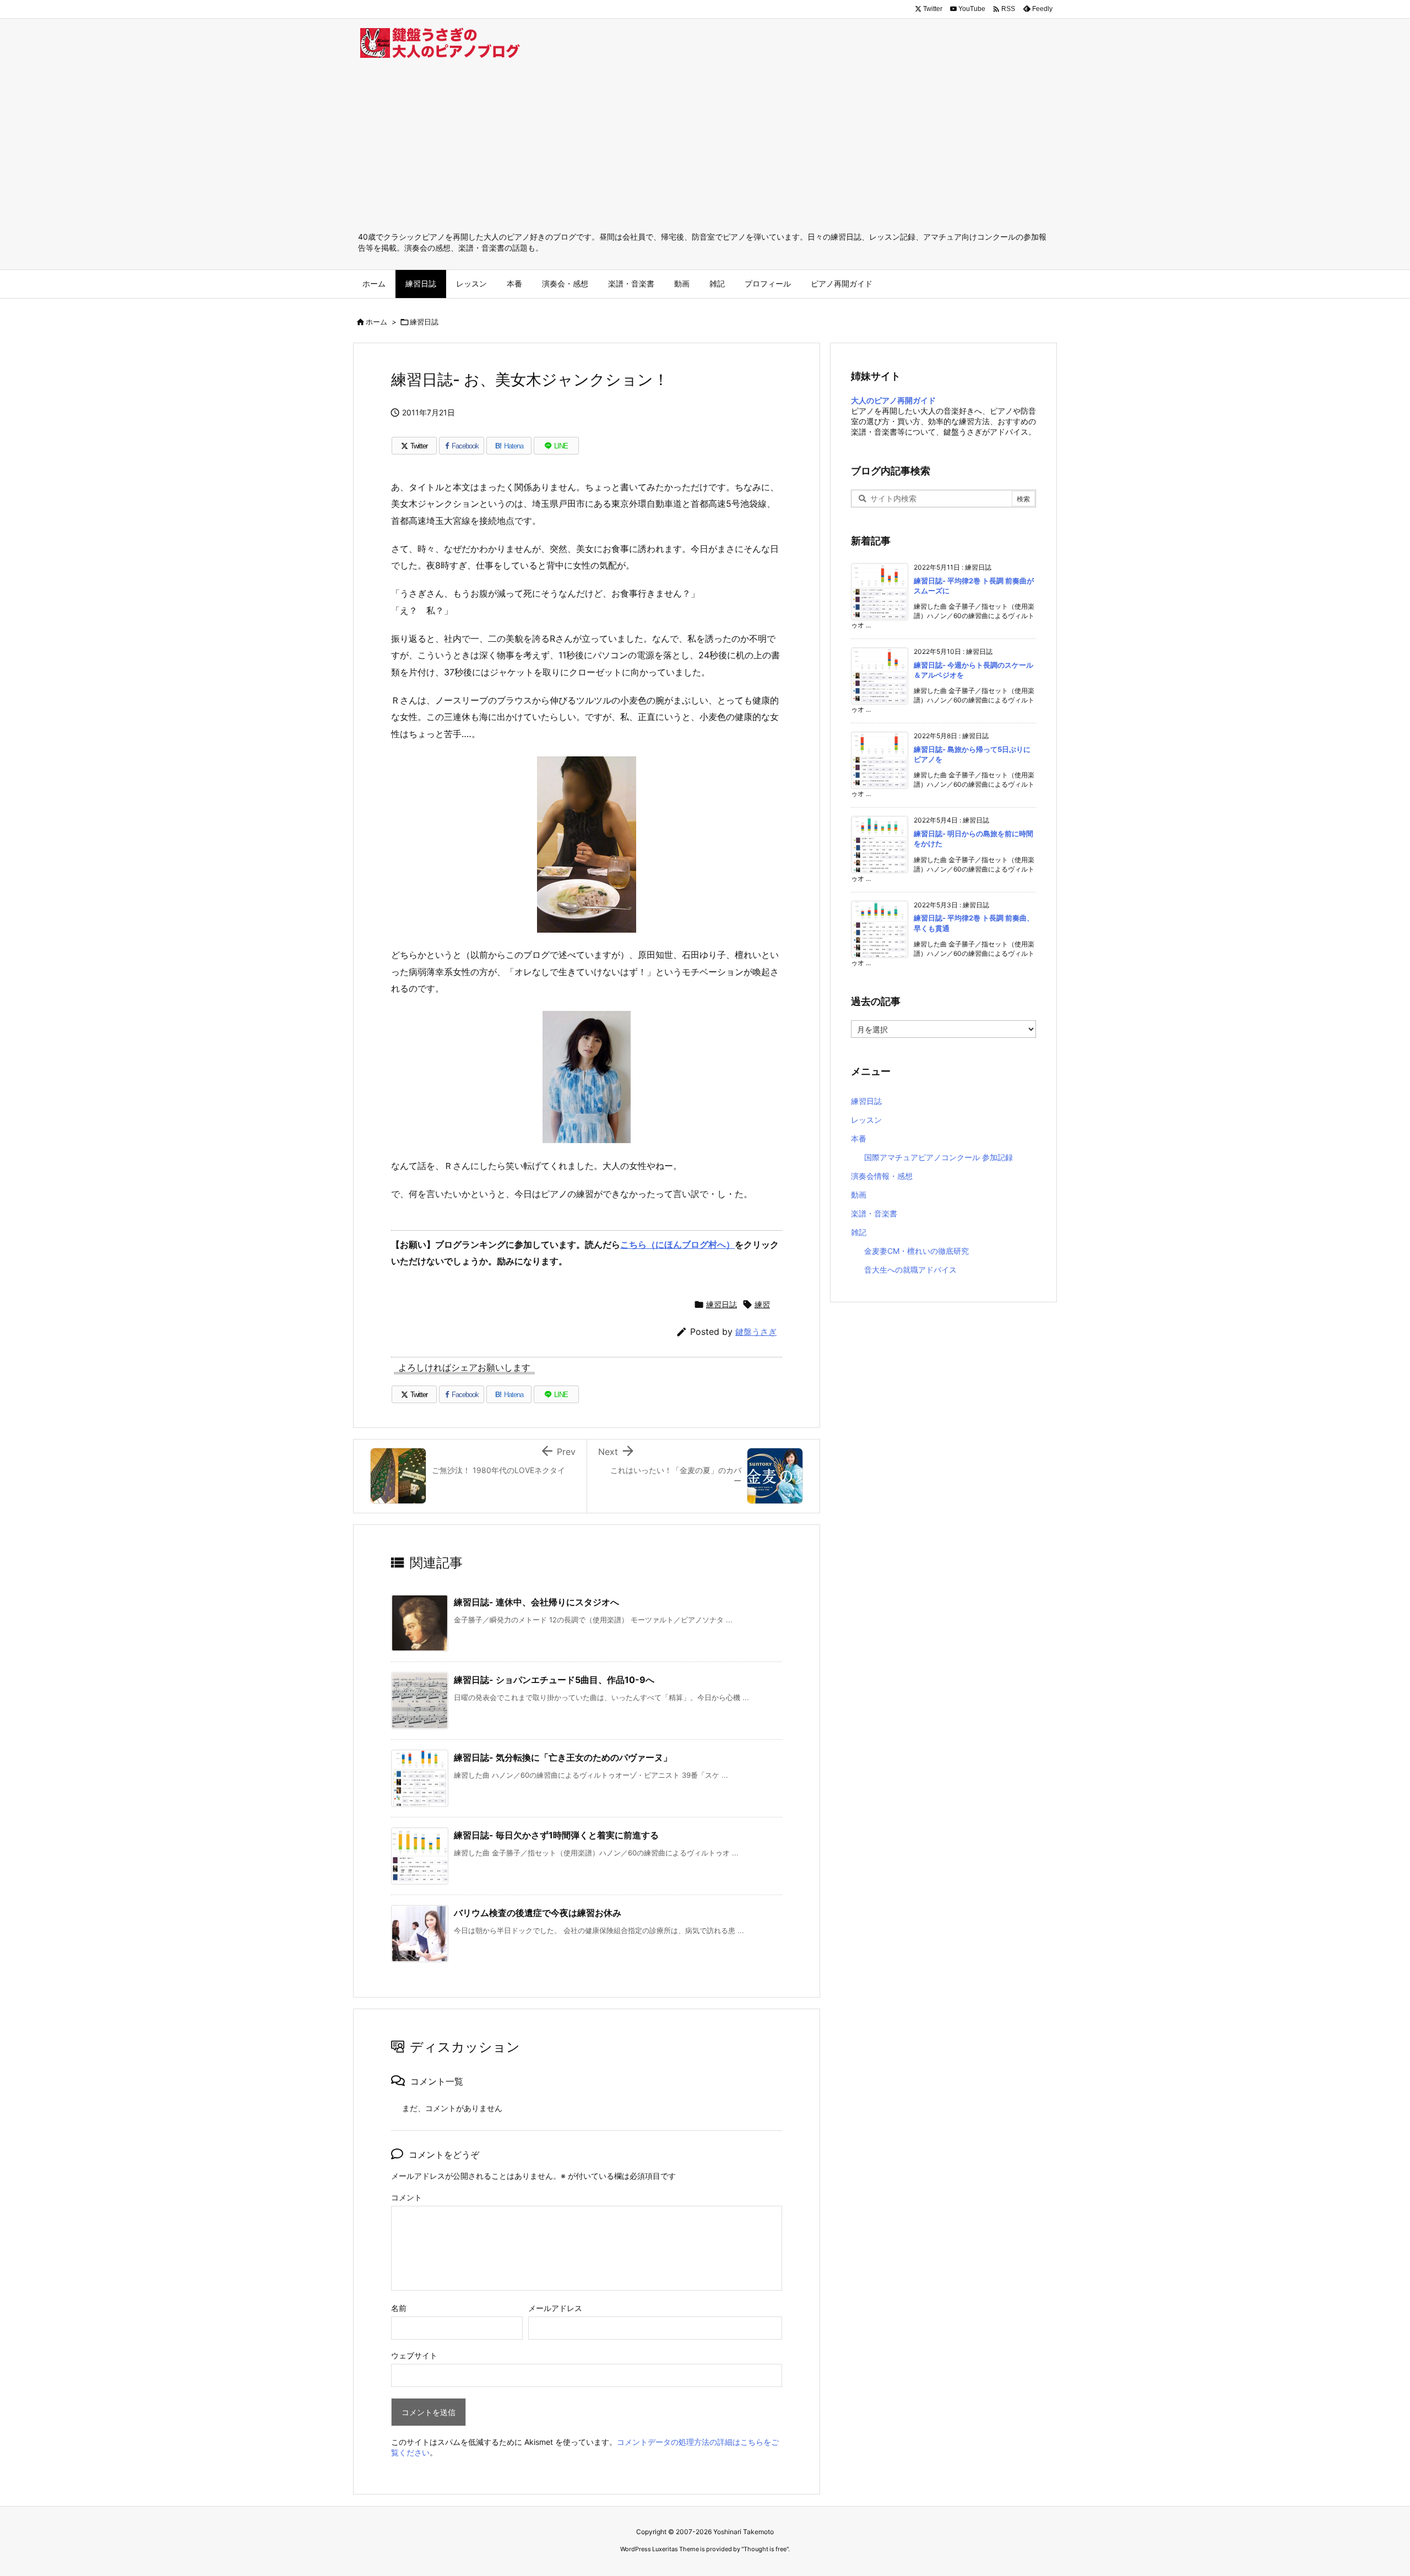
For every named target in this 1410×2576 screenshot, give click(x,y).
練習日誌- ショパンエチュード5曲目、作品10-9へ (554, 1680)
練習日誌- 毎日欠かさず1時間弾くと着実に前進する (556, 1835)
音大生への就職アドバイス (910, 1270)
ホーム (376, 322)
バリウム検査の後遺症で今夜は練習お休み (538, 1913)
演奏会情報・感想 (882, 1176)
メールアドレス (555, 2308)
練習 (762, 1304)
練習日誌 (424, 322)
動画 (859, 1195)
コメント (406, 2197)
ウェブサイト (414, 2355)
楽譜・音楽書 (874, 1213)
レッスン (866, 1120)
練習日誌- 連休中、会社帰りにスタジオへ (536, 1602)
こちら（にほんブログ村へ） (677, 1244)
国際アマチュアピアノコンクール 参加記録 (939, 1157)
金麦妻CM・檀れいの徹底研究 (916, 1251)
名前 (399, 2308)
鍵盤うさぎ (756, 1332)
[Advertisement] (705, 149)
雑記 (859, 1232)
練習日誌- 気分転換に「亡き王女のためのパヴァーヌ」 (563, 1757)
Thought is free (765, 2549)
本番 (859, 1138)
